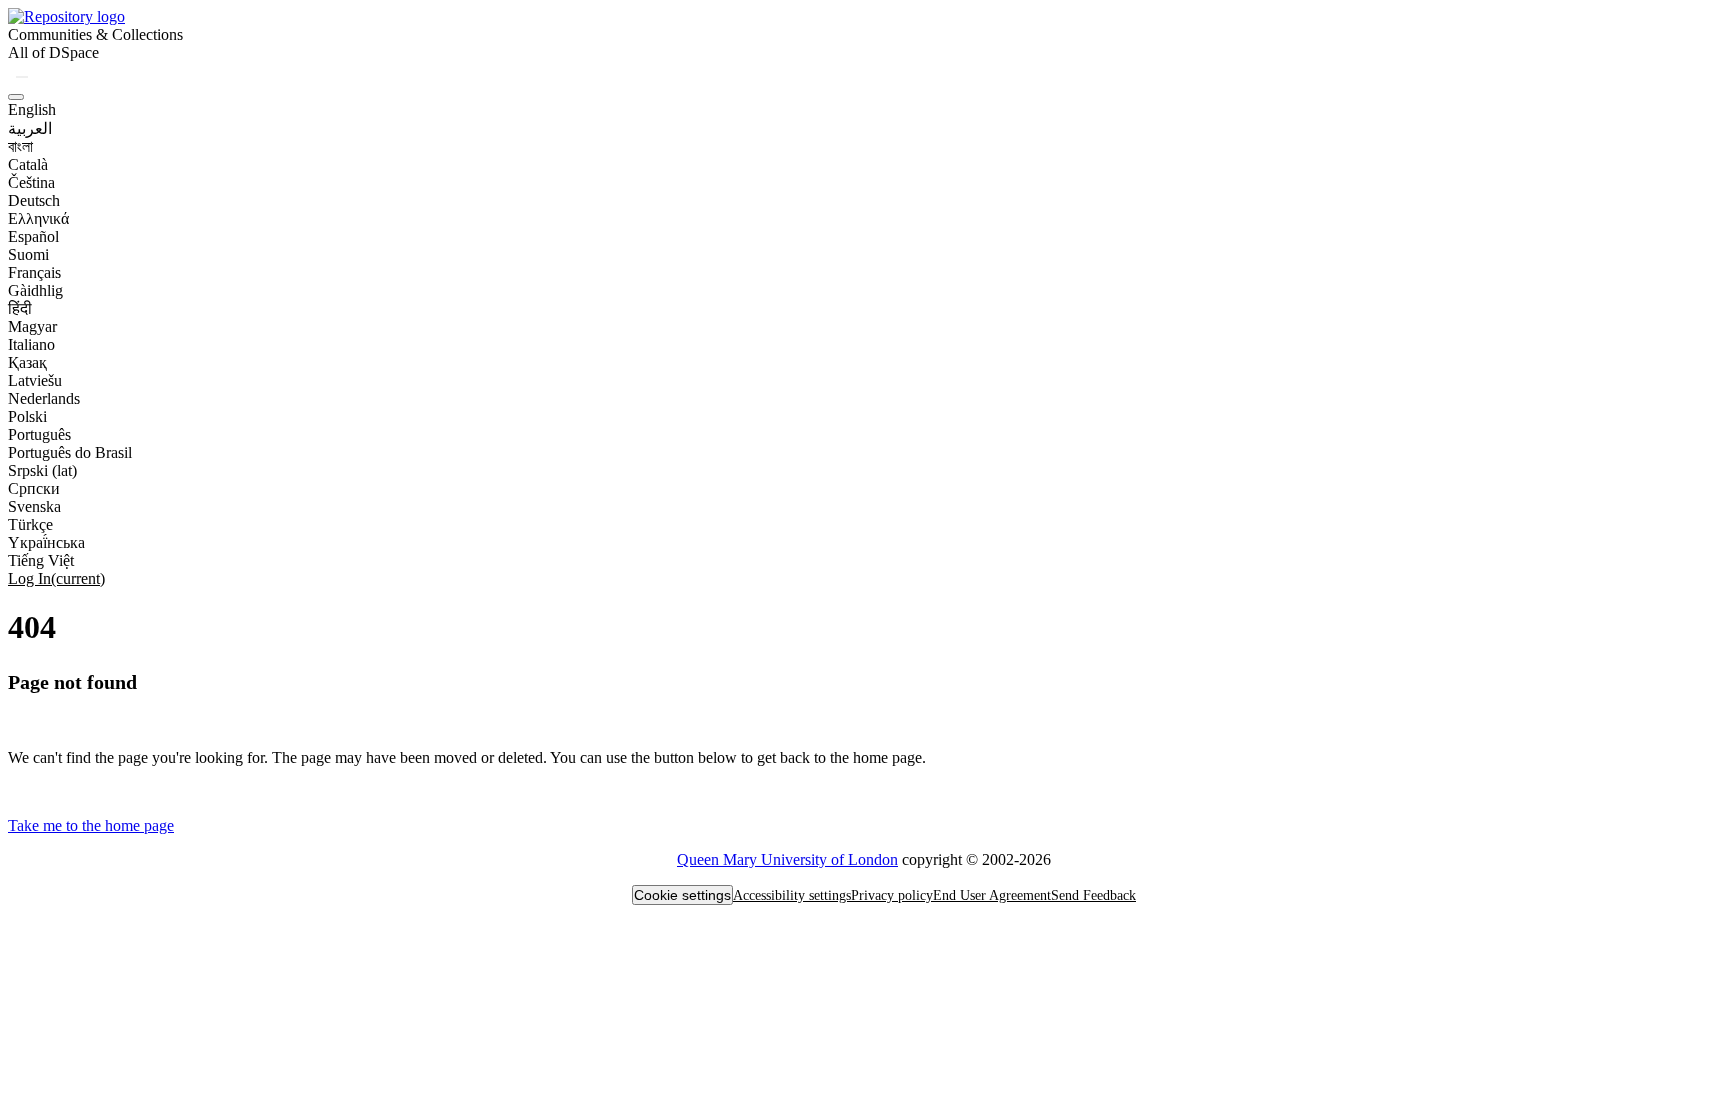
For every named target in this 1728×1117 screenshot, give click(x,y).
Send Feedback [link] (1093, 895)
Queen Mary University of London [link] (787, 859)
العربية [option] (30, 128)
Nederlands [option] (44, 398)
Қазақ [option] (27, 362)
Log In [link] (56, 578)
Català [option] (28, 164)
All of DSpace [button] (53, 52)
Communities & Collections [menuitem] (95, 34)
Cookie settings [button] (682, 895)
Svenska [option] (34, 506)
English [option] (32, 109)
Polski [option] (27, 416)
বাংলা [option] (20, 146)
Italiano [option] (31, 344)
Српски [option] (34, 488)
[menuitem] (53, 53)
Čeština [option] (31, 182)
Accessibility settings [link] (792, 895)
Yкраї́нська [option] (46, 542)
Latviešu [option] (35, 380)
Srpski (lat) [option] (42, 470)
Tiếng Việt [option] (41, 560)
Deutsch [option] (34, 200)
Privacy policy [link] (892, 895)
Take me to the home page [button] (91, 825)
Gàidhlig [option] (35, 290)
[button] (66, 16)
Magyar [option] (32, 326)
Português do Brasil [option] (70, 452)
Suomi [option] (28, 254)
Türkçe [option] (30, 524)
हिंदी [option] (20, 308)
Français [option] (34, 272)
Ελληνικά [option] (38, 218)
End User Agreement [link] (992, 895)
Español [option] (33, 236)
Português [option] (39, 434)
